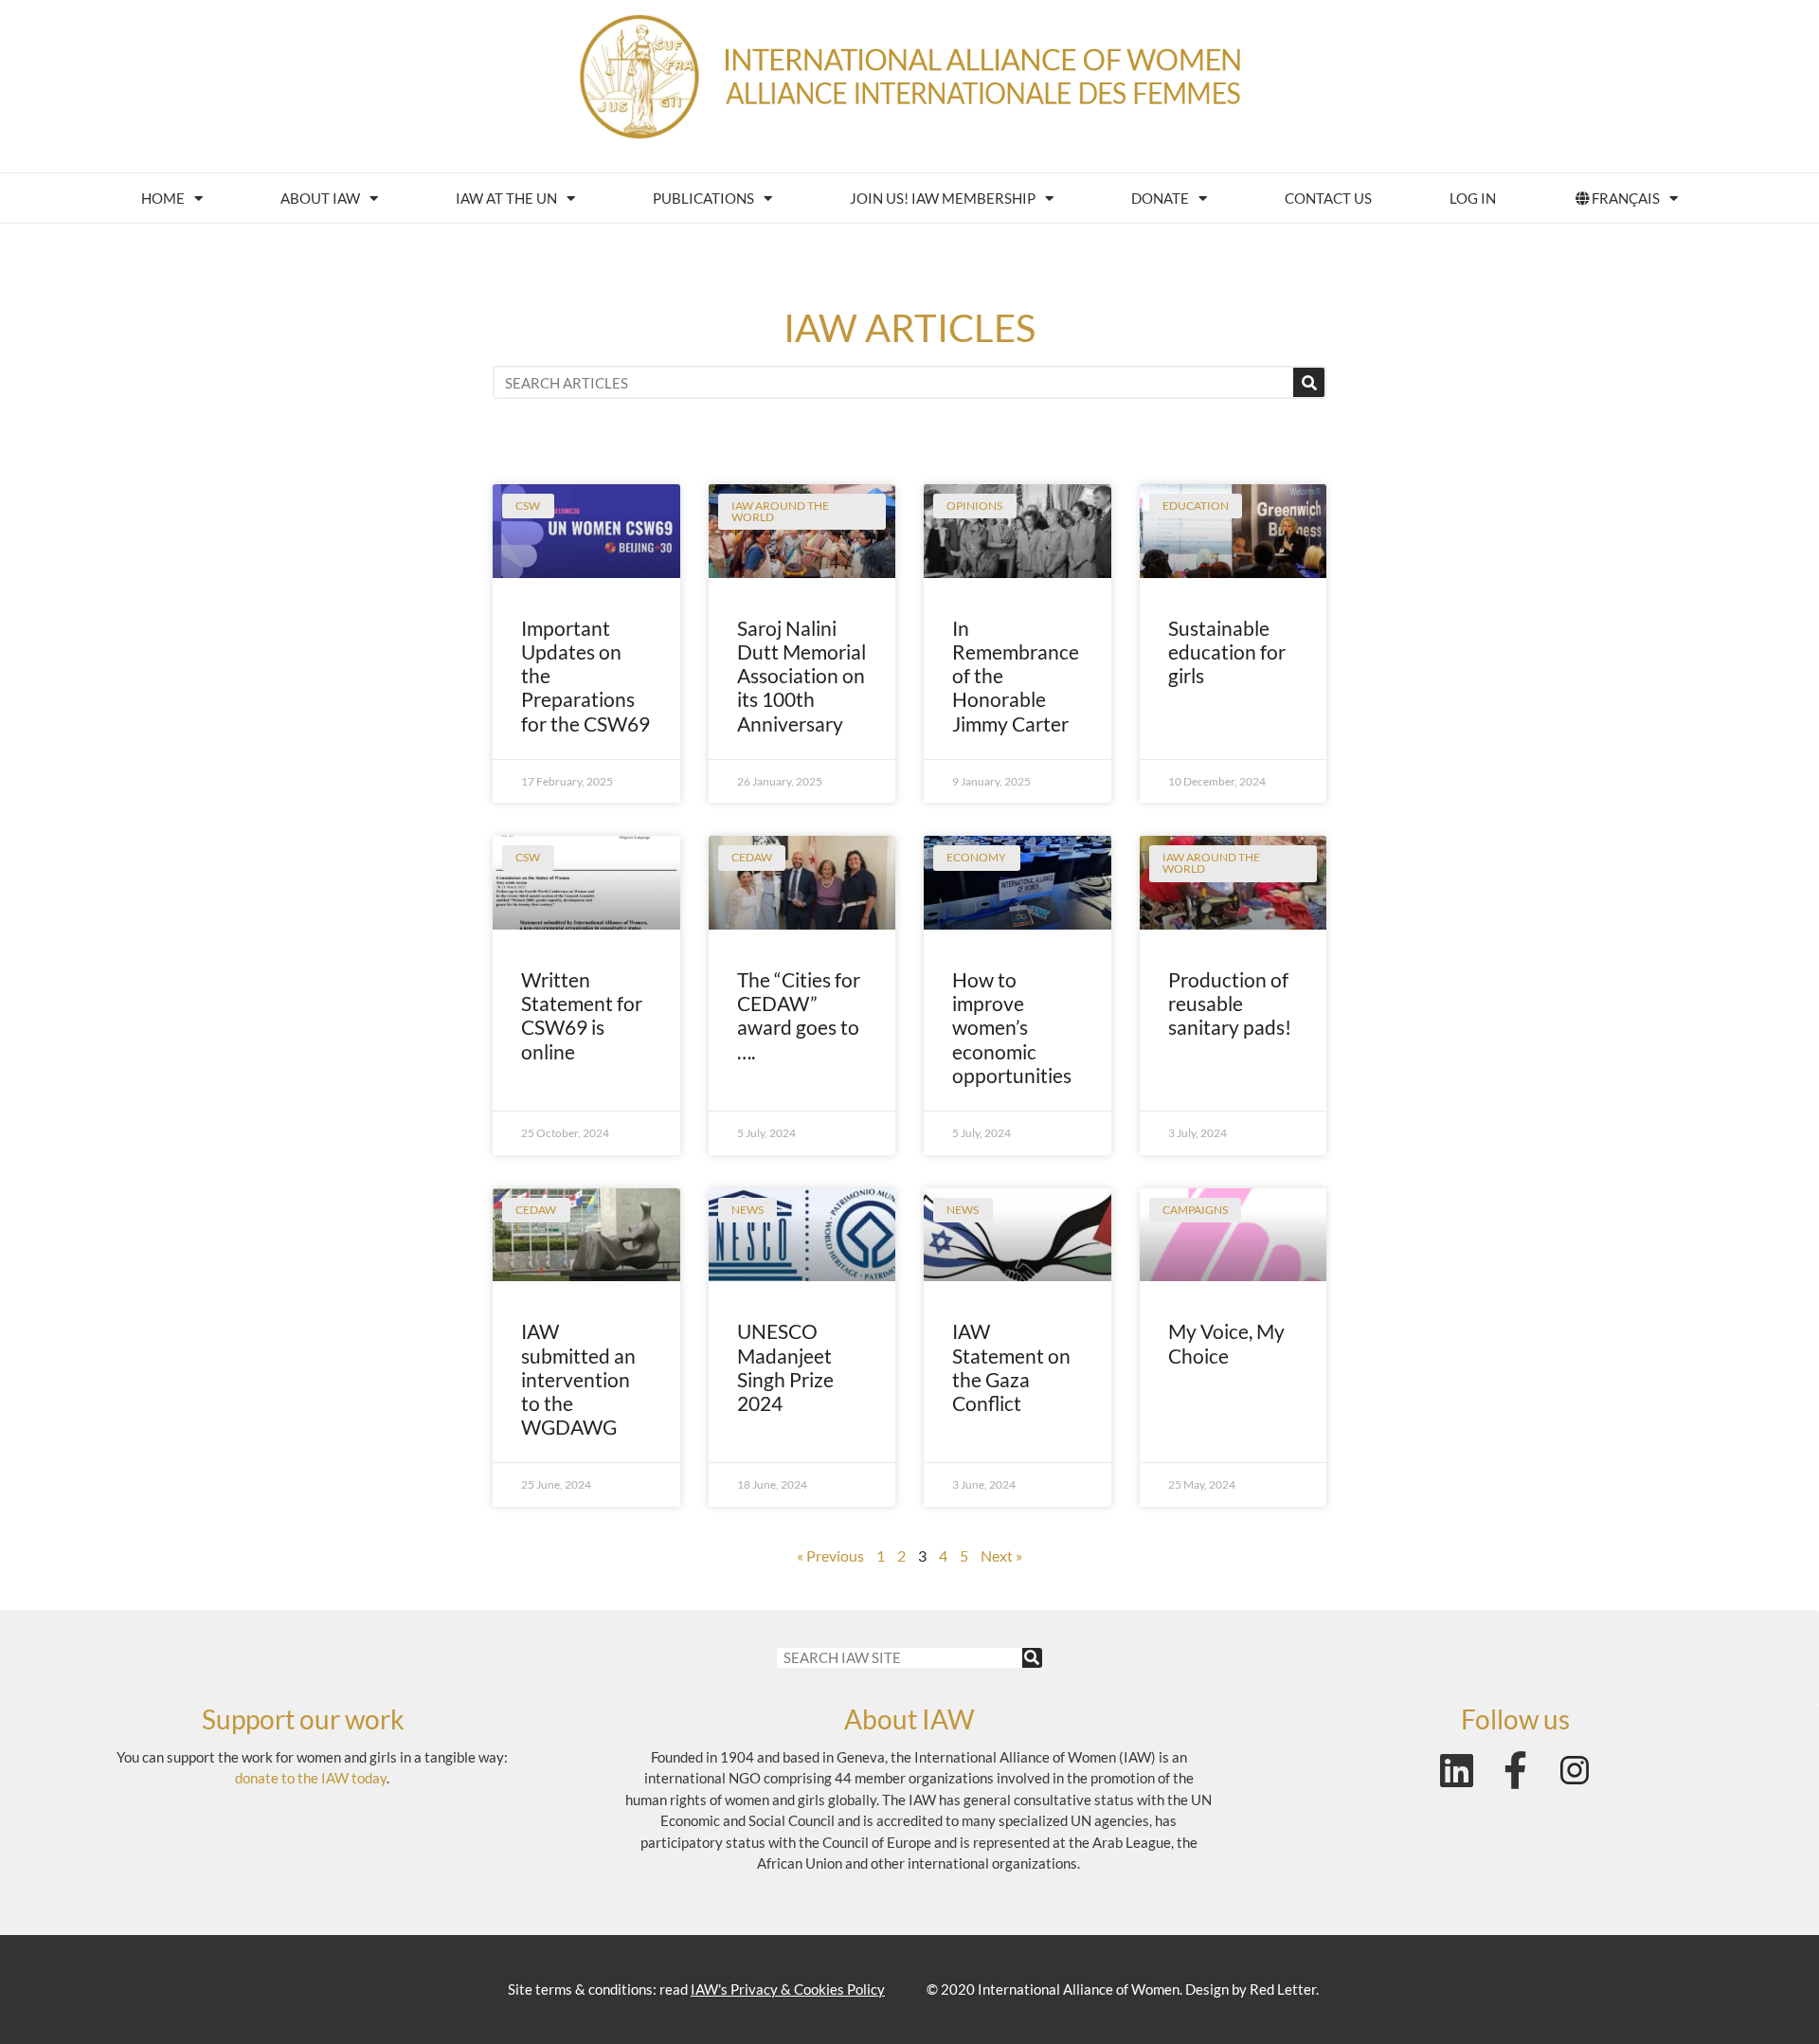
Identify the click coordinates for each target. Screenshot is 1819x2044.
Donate (1160, 198)
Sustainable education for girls (1227, 651)
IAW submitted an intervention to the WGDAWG (578, 1379)
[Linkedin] (1457, 1770)
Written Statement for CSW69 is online (582, 1015)
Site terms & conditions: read (696, 1989)
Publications (703, 198)
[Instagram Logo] (1575, 1770)
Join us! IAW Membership (943, 198)
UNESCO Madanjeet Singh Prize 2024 (785, 1367)
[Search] (1309, 382)
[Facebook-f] (1516, 1770)
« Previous (830, 1556)
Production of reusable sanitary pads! (1230, 1003)
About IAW (320, 198)
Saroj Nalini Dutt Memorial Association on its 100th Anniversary (801, 676)
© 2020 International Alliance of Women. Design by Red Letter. (1123, 1989)
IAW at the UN (506, 198)
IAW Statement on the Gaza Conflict (1011, 1367)
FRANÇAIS (1626, 198)
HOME (163, 198)
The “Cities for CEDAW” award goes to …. (799, 1015)
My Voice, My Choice (1226, 1343)
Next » (1001, 1556)
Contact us (1328, 198)
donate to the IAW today (311, 1778)
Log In (1473, 198)
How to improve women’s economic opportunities (1012, 1027)
